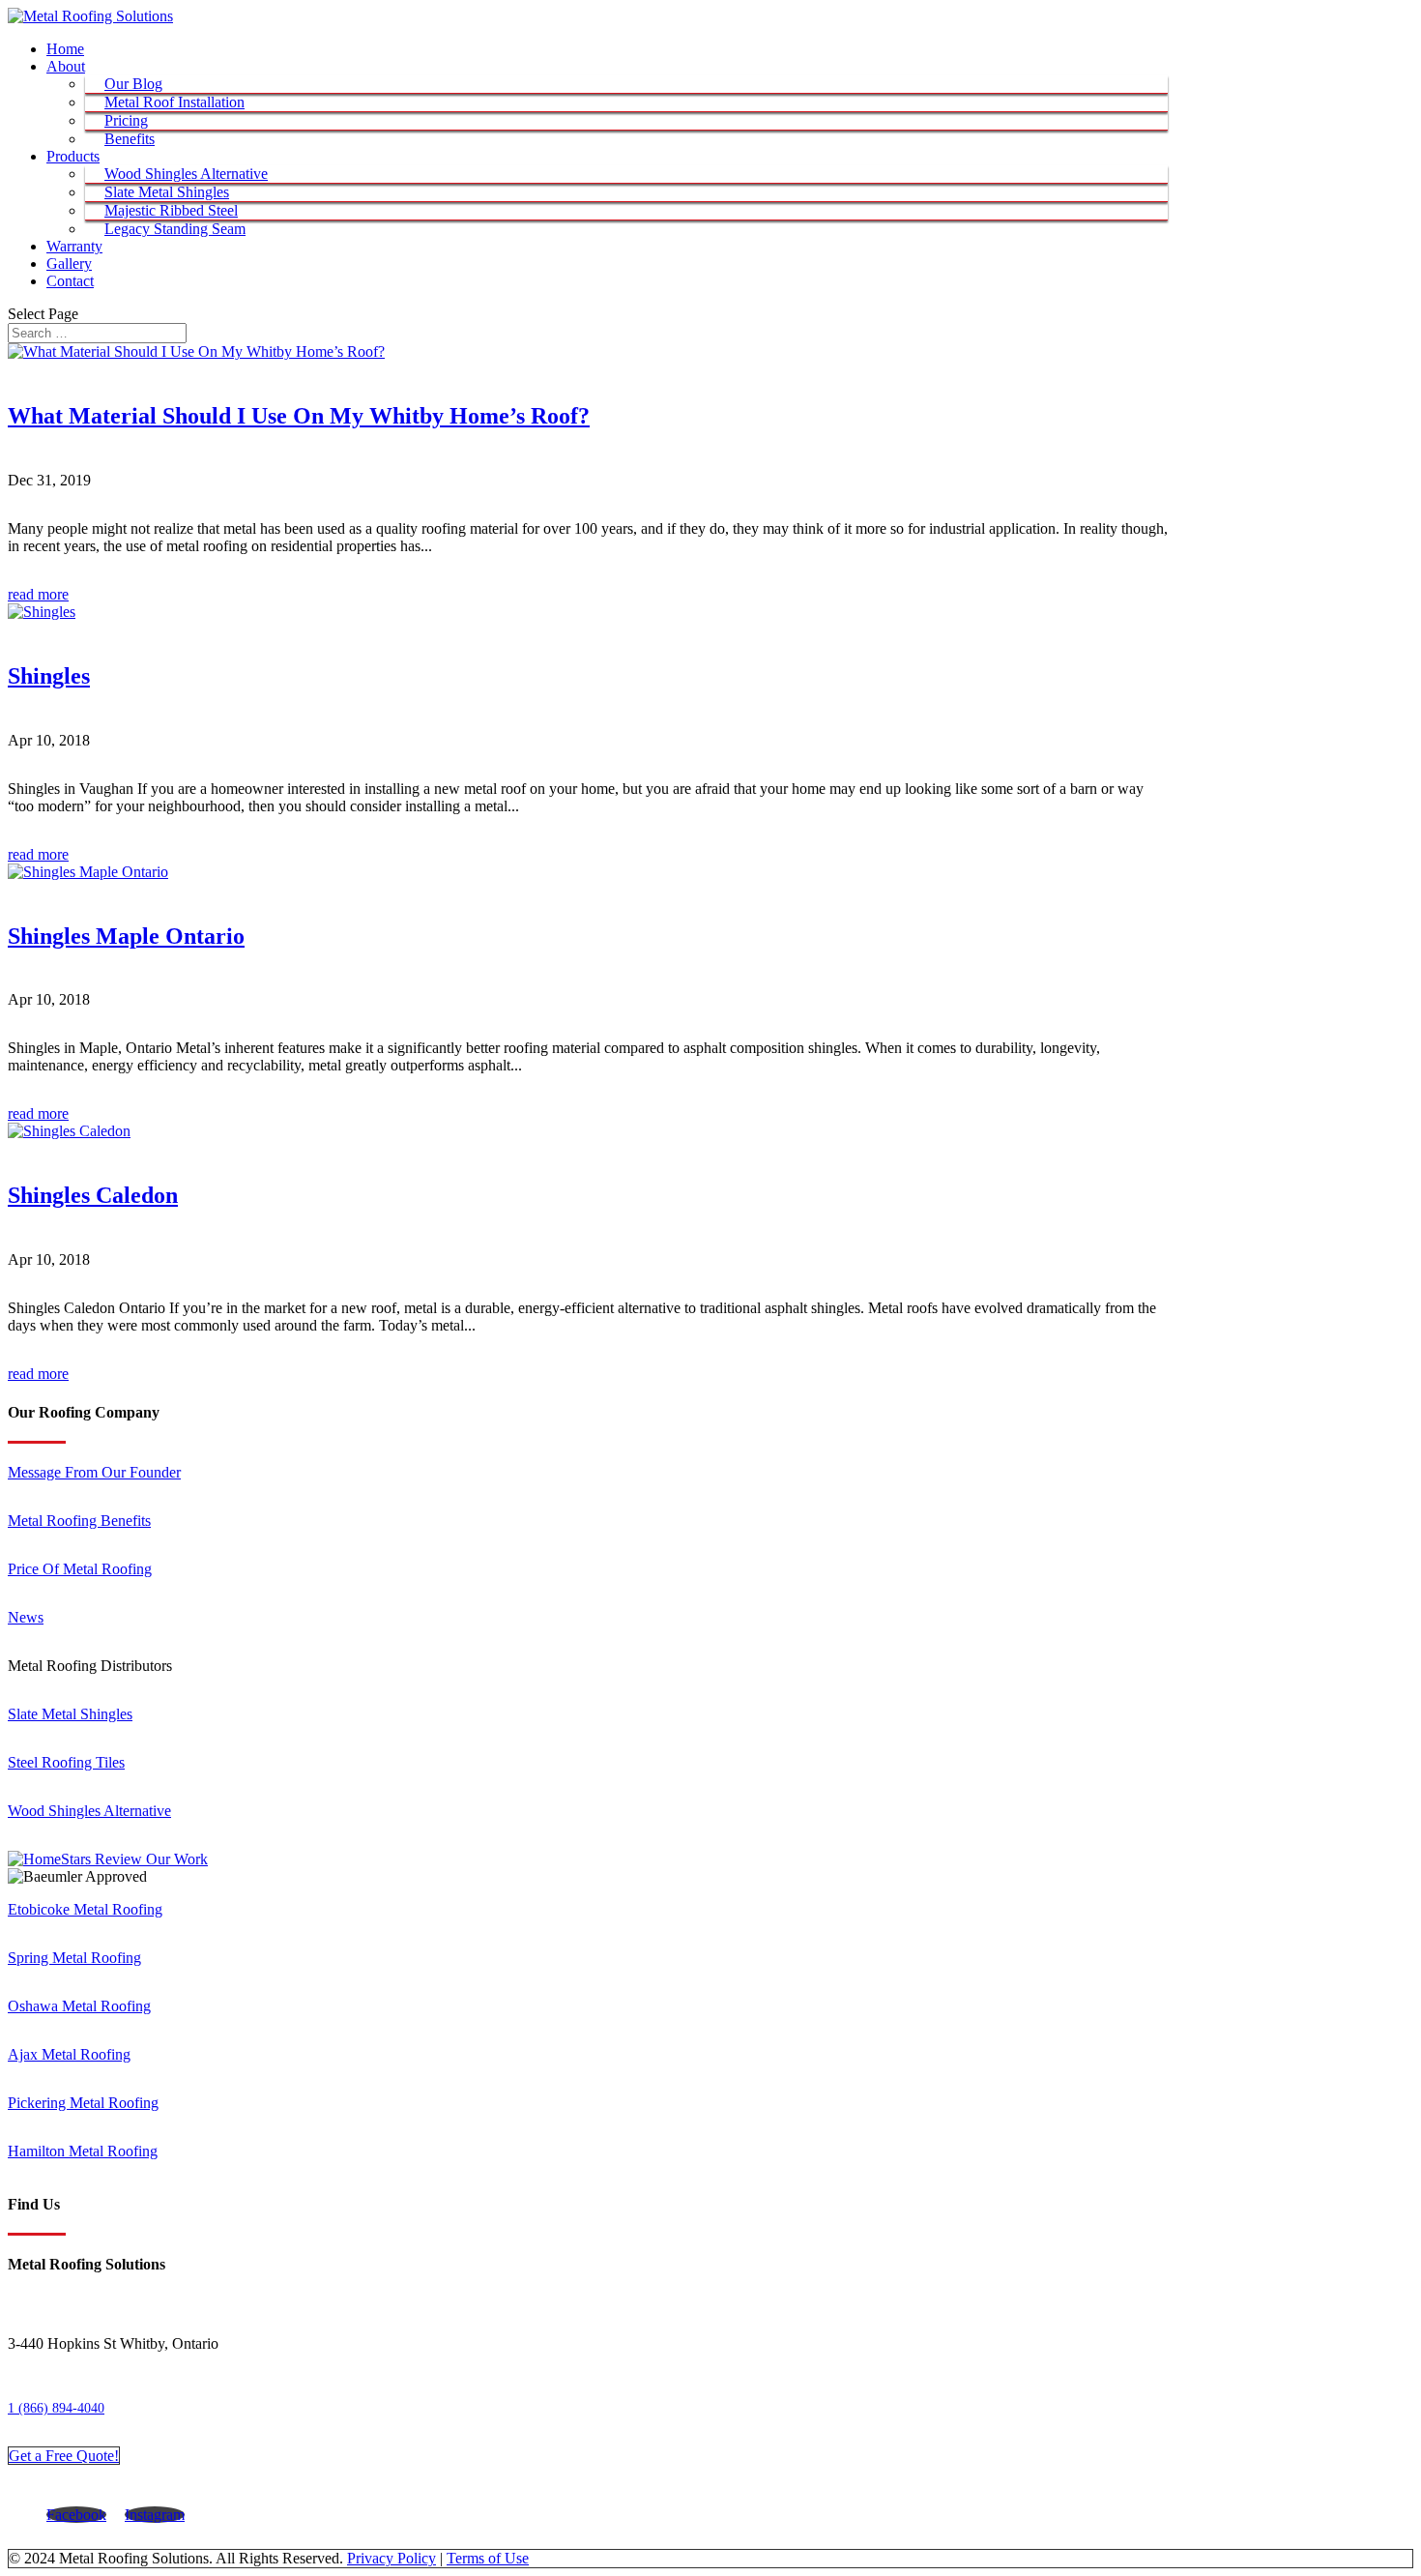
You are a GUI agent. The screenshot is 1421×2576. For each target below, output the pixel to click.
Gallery (69, 263)
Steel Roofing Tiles (66, 1762)
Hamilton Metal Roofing (83, 2151)
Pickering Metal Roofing (83, 2103)
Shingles (49, 676)
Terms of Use (488, 2558)
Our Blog (133, 84)
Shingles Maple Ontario (126, 936)
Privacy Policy (391, 2558)
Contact (70, 281)
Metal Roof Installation (174, 102)
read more (38, 594)
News (26, 1617)
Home (65, 49)
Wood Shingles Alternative (186, 174)
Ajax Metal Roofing (69, 2054)
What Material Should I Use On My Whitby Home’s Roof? (299, 416)
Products (73, 156)
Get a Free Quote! (64, 2456)
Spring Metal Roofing (74, 1958)
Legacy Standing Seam (175, 229)
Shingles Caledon (93, 1195)
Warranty (74, 246)
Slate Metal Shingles (167, 192)
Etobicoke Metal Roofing (85, 1909)
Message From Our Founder (94, 1472)
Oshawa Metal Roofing (79, 2006)
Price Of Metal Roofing (80, 1569)
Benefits (130, 139)
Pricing (126, 120)
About (66, 66)
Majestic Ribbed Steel (171, 210)
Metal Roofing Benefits (79, 1521)
